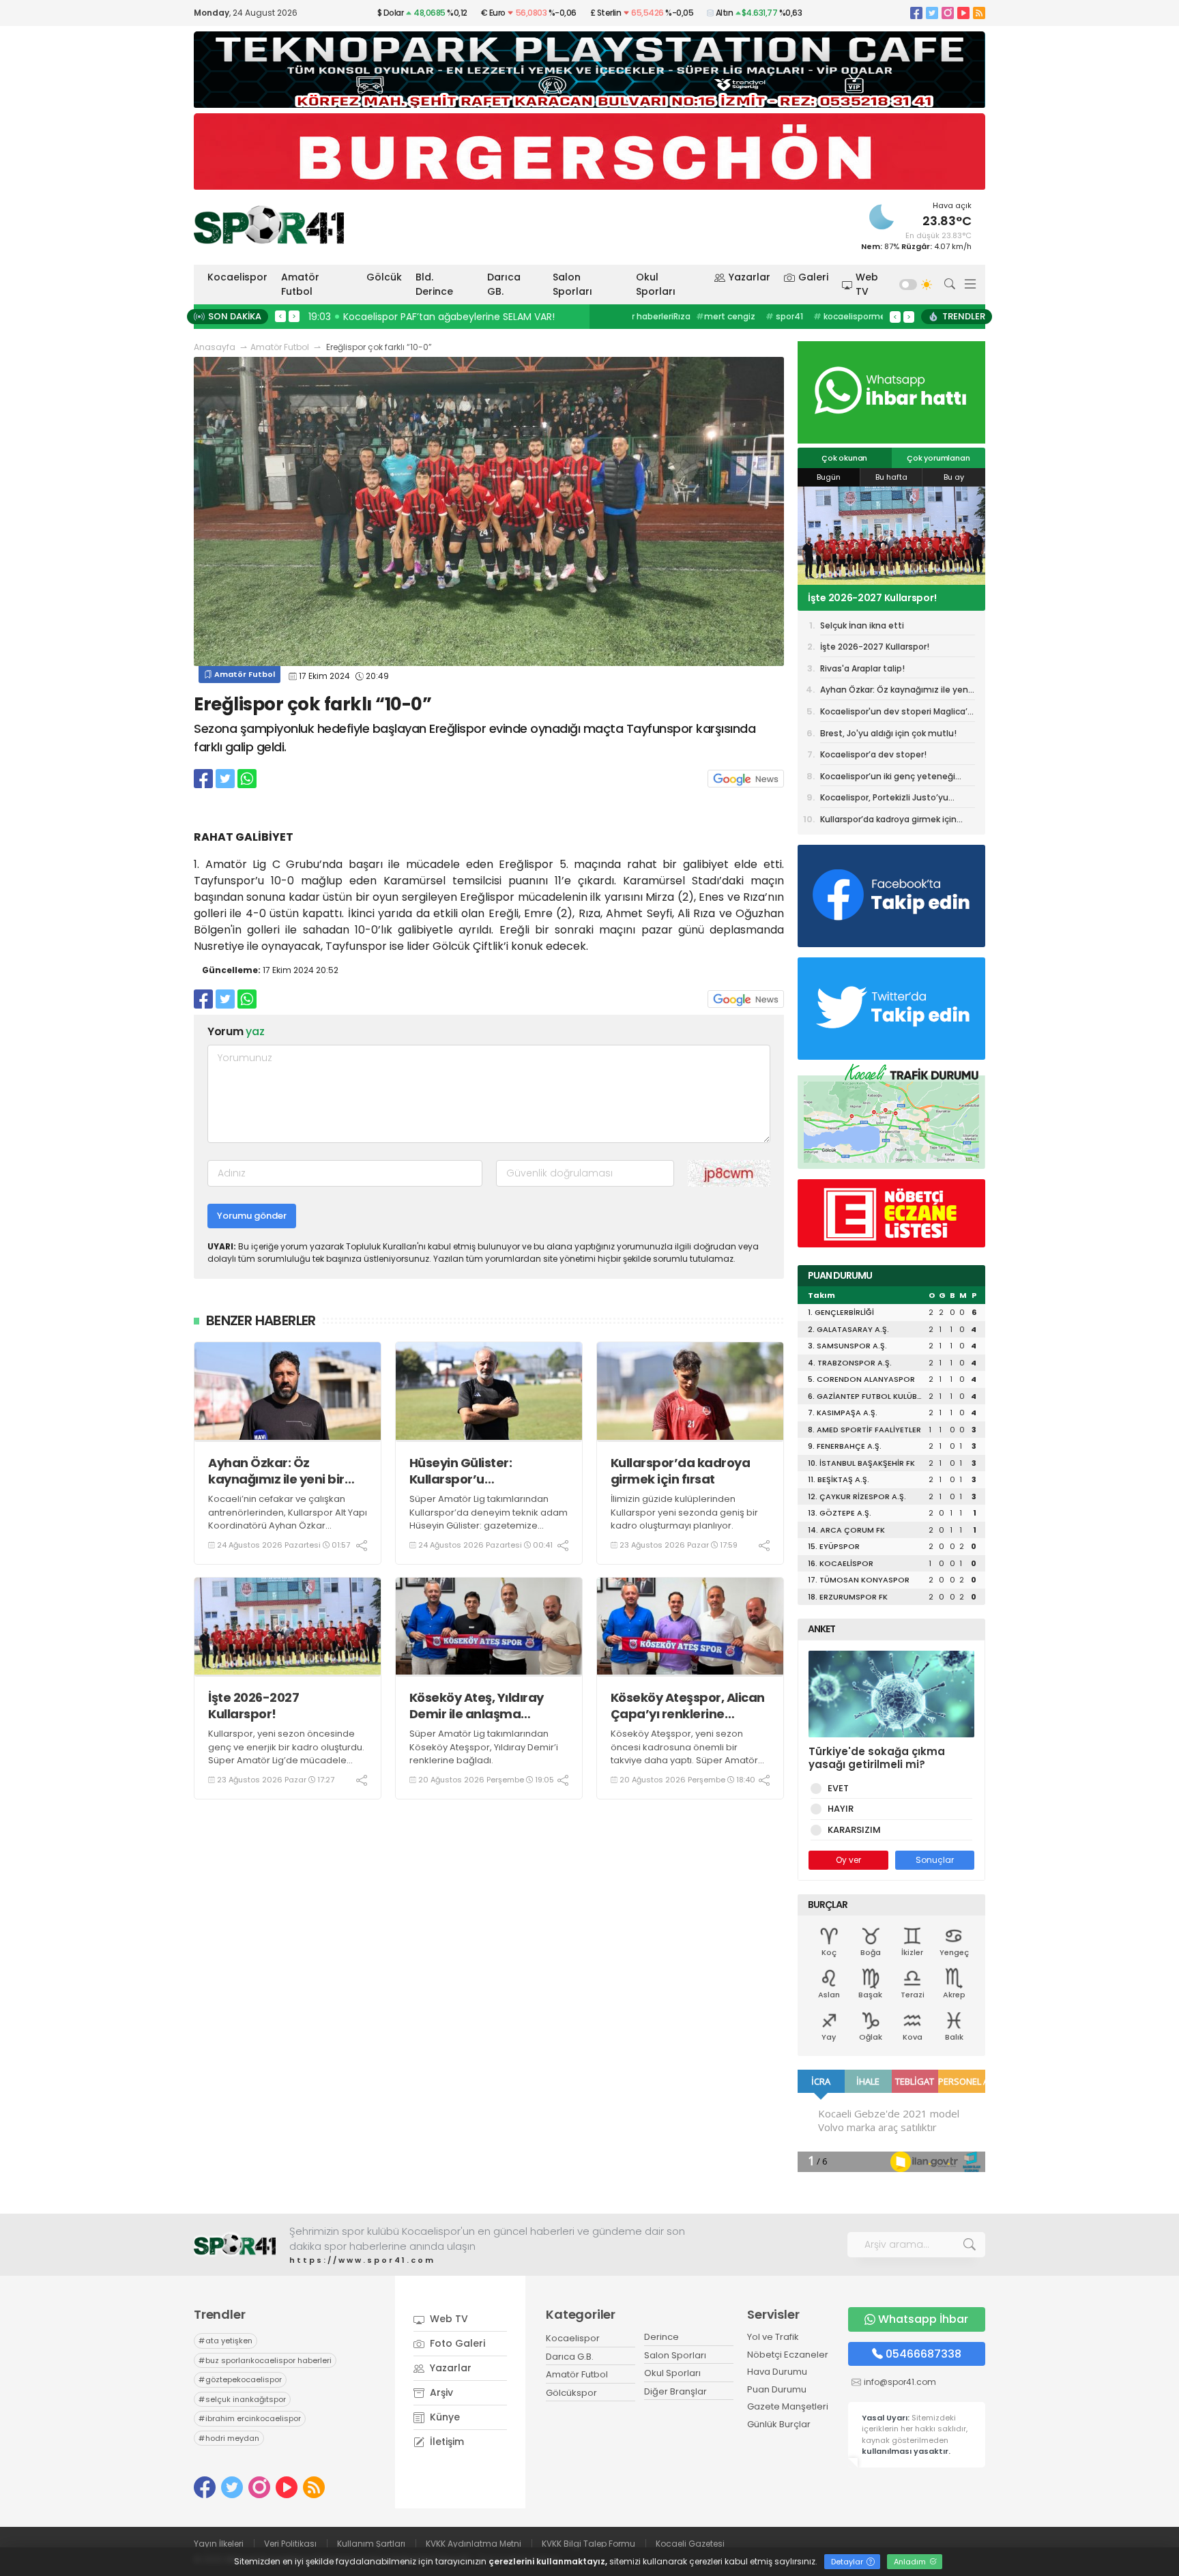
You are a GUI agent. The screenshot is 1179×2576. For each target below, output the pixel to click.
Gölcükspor (571, 2393)
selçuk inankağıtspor (242, 2399)
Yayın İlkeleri (219, 2544)
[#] (235, 2245)
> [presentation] (294, 316)
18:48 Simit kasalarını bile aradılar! (392, 317)
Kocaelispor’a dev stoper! (873, 754)
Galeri (813, 277)
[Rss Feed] (979, 13)
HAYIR (841, 1809)
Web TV (867, 284)
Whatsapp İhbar (923, 2319)
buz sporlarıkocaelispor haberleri (265, 2360)
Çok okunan (844, 458)
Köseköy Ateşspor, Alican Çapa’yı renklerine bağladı (688, 1706)
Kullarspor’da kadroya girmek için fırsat (681, 1471)
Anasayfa (215, 347)
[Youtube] (963, 13)
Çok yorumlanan (938, 458)
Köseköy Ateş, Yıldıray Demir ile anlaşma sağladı (477, 1706)
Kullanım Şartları (371, 2544)
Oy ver (848, 1860)
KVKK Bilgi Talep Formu (588, 2544)
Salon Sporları (572, 284)
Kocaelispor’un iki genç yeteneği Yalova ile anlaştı (888, 779)
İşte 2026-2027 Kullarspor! (253, 1706)
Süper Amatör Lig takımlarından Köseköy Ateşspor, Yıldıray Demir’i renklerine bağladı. (484, 1747)
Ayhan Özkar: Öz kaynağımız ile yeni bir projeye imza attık (276, 1471)
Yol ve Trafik (773, 2337)
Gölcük (384, 277)
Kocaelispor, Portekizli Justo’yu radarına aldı (884, 800)
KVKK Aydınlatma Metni (474, 2544)
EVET (838, 1788)
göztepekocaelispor (240, 2379)
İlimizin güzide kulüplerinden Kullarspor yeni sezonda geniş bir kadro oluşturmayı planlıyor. (684, 1512)
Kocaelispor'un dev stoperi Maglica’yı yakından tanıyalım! (897, 714)
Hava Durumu (777, 2372)
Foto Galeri (456, 2343)
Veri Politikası (290, 2544)
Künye (443, 2417)
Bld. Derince (434, 284)
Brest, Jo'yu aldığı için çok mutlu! (888, 733)
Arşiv (440, 2392)
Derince (661, 2337)
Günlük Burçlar (779, 2424)
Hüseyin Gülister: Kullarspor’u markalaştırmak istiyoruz (487, 1471)
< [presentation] (280, 316)
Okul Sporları (656, 284)
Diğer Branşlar (675, 2391)
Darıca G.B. (570, 2357)
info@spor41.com (900, 2382)
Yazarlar (749, 277)
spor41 (726, 316)
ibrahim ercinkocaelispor (250, 2418)
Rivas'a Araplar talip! (858, 598)
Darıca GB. (504, 284)
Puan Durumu (777, 2389)
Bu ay (954, 477)
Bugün (829, 477)
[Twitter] (932, 13)
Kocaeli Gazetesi (690, 2544)
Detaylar (848, 2562)
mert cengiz (668, 316)
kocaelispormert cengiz (810, 316)
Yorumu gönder (252, 1216)
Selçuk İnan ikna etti (862, 625)
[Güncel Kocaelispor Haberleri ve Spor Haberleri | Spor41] (269, 225)
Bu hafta (891, 477)
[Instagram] (948, 13)
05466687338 (923, 2354)
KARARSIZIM (854, 1830)
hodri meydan (229, 2438)
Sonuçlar (935, 1860)
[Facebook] (916, 13)
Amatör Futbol (300, 284)
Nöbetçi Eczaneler (788, 2355)
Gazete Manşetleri (788, 2406)
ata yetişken (225, 2341)
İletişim (446, 2442)
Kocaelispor (237, 277)
